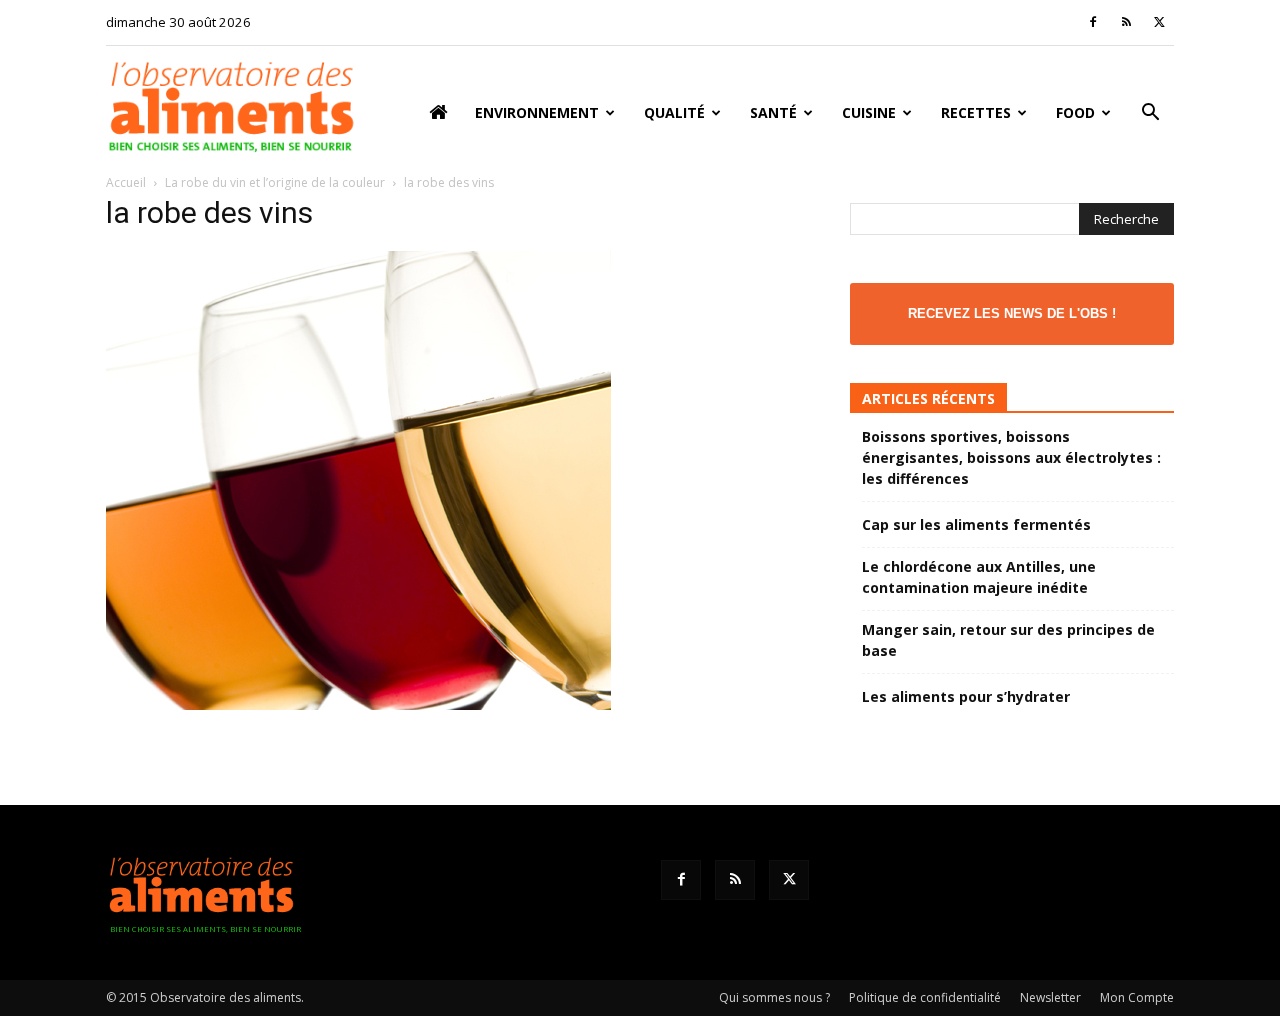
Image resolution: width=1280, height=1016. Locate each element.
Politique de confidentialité (925, 997)
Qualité (674, 112)
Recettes (976, 112)
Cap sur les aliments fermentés (976, 524)
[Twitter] (1159, 22)
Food (1075, 112)
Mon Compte (1137, 997)
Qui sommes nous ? (774, 997)
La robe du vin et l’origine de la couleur (275, 182)
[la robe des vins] (358, 704)
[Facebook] (1093, 22)
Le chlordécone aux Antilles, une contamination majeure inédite (979, 577)
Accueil (126, 182)
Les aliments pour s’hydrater (966, 696)
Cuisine (869, 112)
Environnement (537, 112)
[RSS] (1126, 22)
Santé (773, 112)
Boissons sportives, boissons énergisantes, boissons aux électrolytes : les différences (1011, 457)
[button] (1150, 114)
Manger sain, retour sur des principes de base (1008, 640)
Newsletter (1050, 997)
